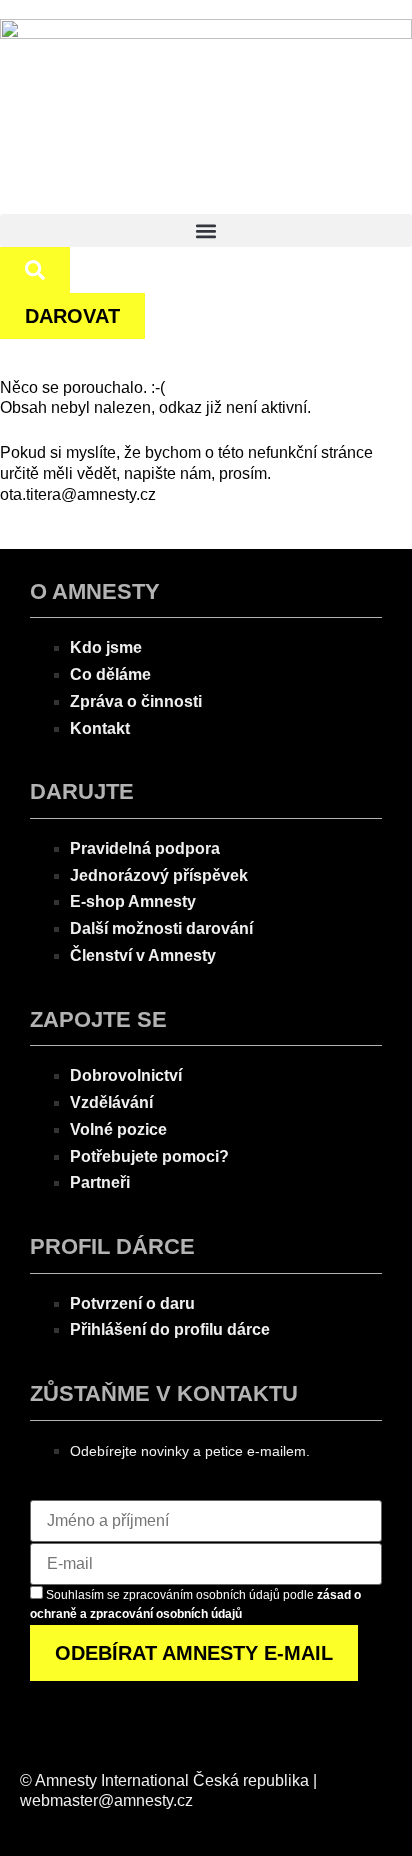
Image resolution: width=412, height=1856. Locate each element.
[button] (206, 230)
